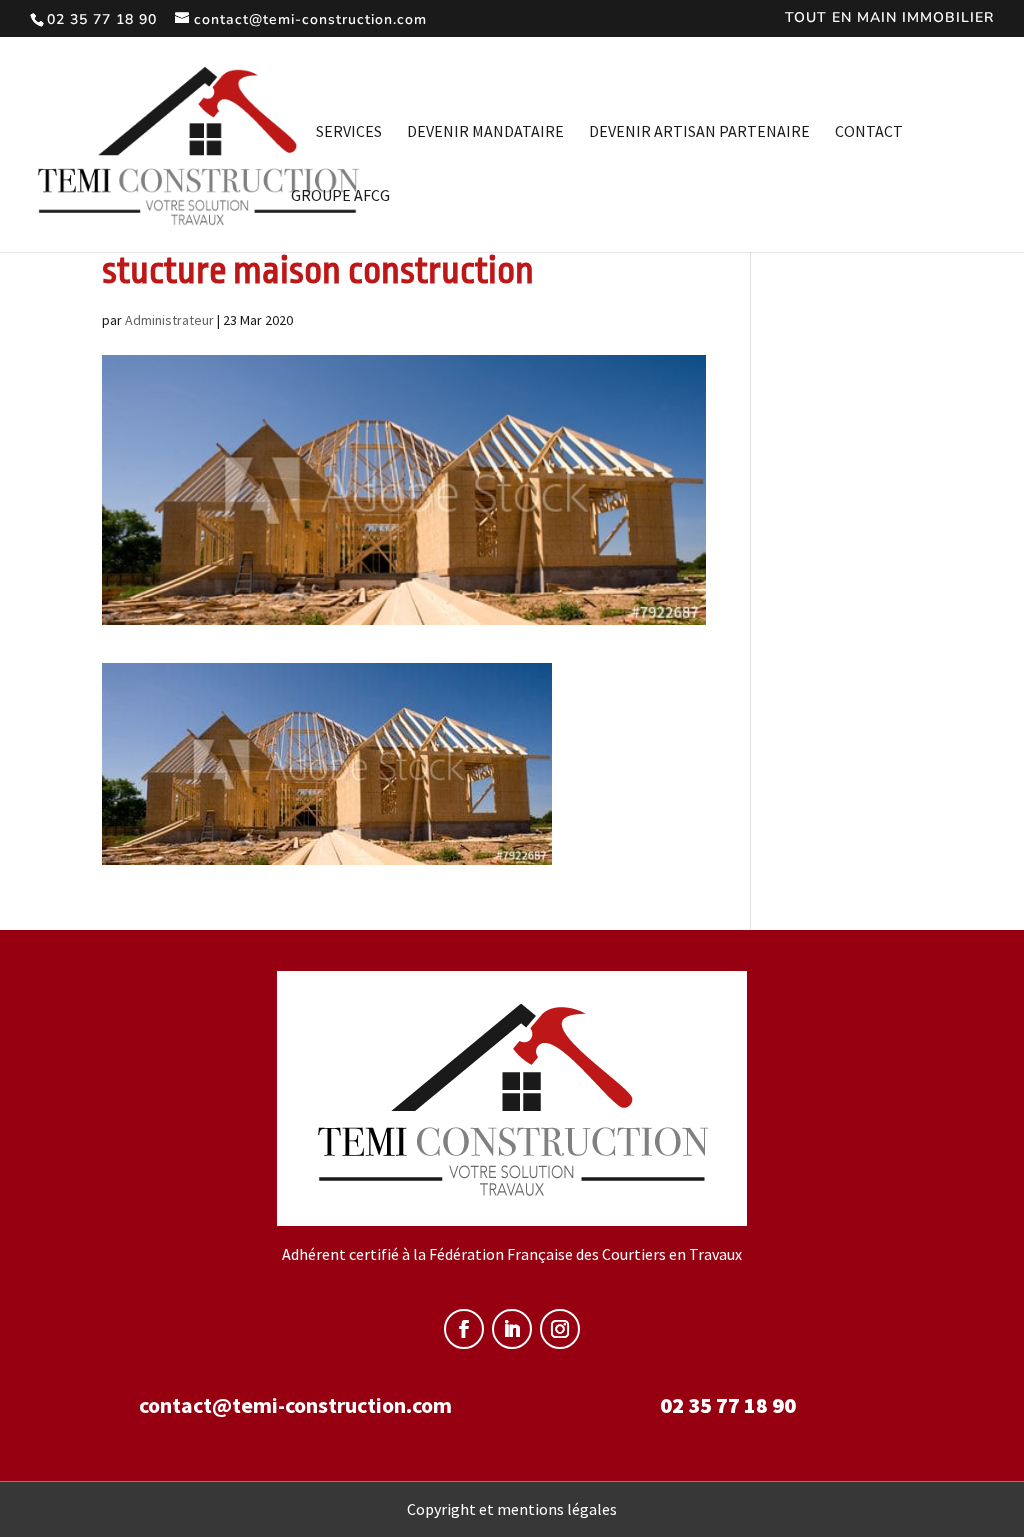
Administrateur (169, 320)
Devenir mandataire (485, 132)
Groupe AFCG (340, 196)
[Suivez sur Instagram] (560, 1329)
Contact (869, 132)
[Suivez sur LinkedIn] (512, 1329)
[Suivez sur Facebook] (464, 1329)
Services (349, 132)
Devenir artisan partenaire (699, 132)
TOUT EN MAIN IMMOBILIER (889, 19)
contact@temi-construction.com (295, 1405)
